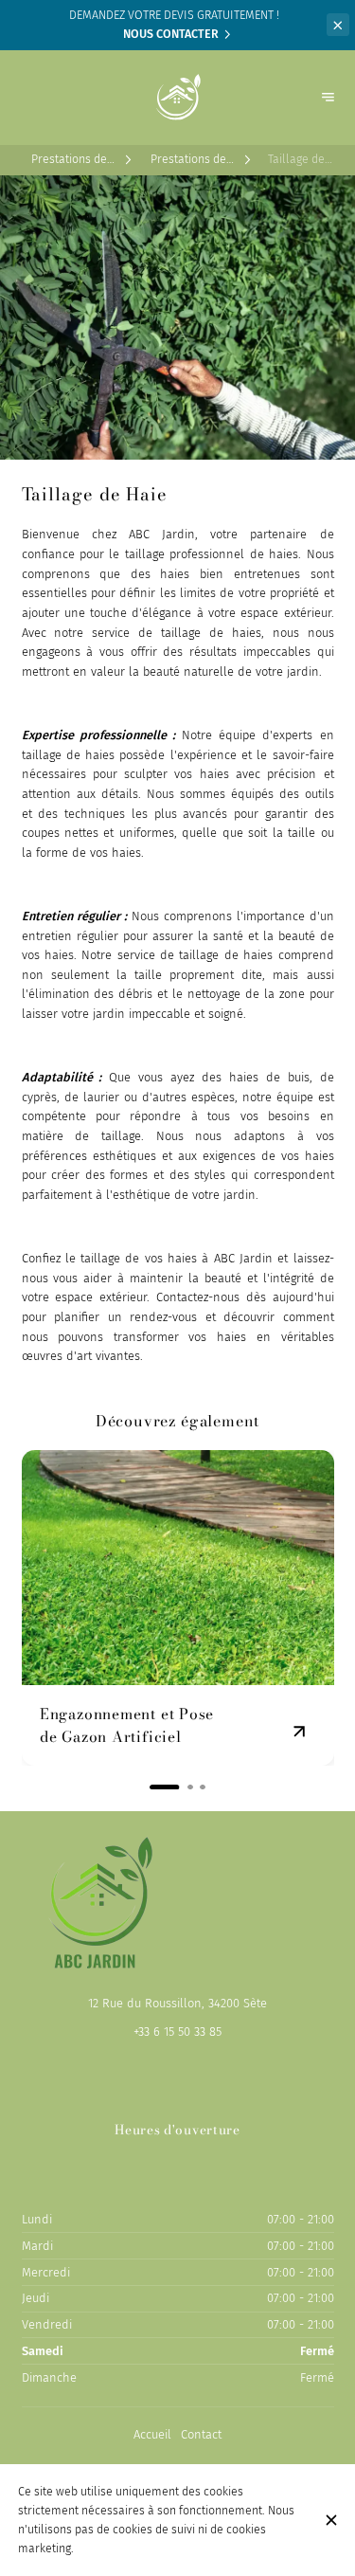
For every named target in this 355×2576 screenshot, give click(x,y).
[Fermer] (331, 2520)
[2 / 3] (178, 1787)
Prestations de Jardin (69, 160)
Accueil (152, 2434)
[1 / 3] (152, 1787)
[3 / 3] (203, 1787)
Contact (201, 2434)
